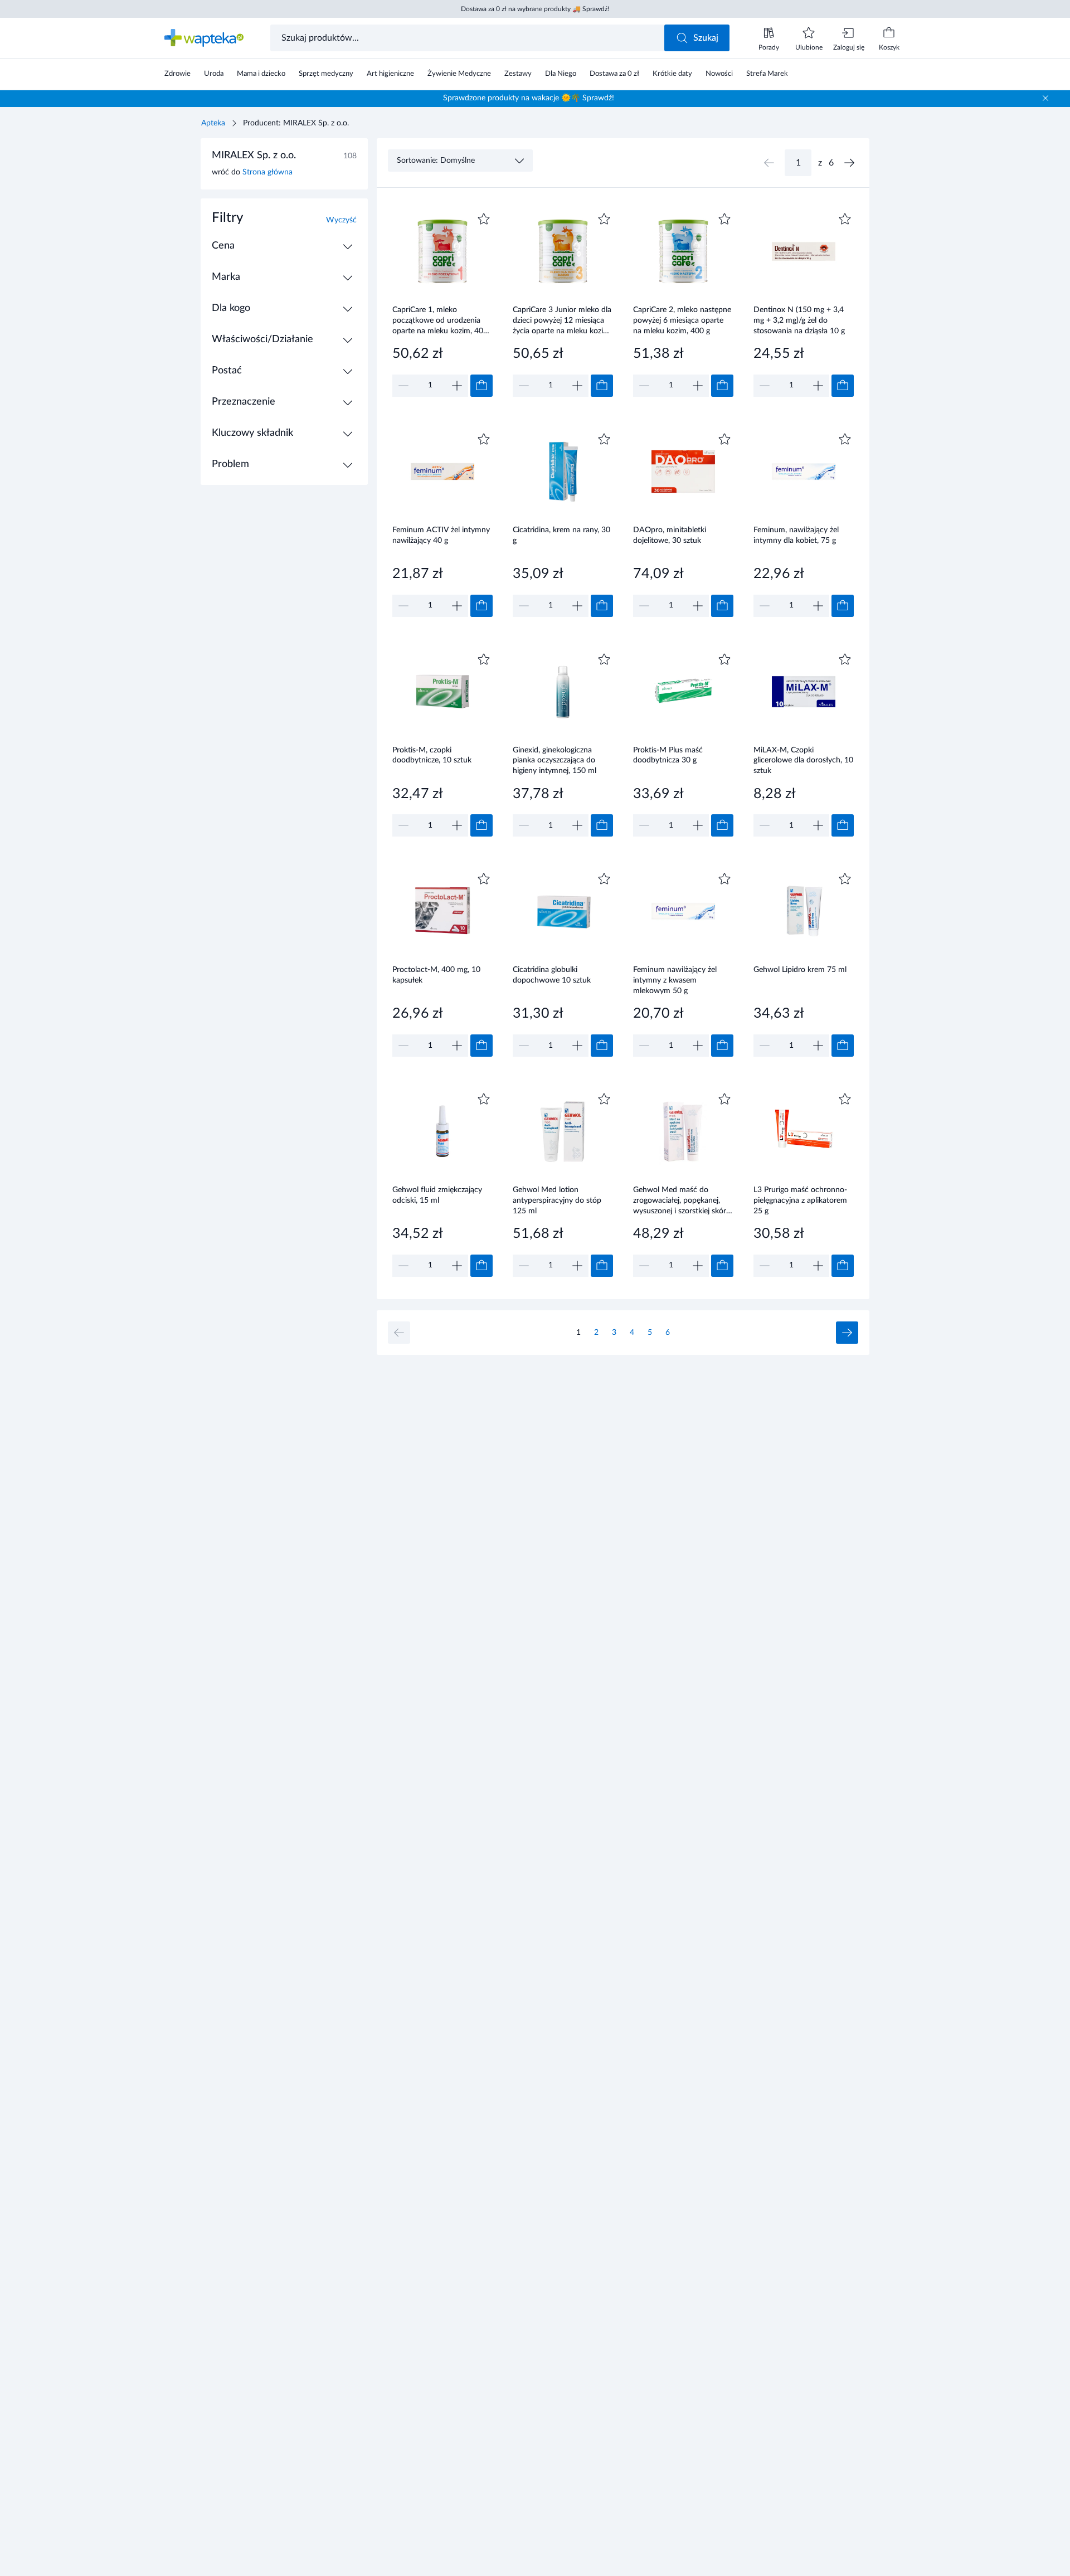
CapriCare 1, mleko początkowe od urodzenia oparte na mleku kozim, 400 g (440, 320)
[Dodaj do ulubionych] (484, 219)
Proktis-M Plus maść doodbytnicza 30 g (668, 755)
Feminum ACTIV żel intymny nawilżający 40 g (441, 535)
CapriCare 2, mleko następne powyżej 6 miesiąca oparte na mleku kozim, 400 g (682, 320)
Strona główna (267, 172)
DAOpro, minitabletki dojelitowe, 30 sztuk (670, 535)
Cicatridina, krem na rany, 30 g (561, 535)
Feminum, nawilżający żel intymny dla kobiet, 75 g (796, 535)
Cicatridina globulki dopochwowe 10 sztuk (552, 975)
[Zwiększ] (457, 386)
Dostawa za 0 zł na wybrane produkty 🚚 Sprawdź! (535, 9)
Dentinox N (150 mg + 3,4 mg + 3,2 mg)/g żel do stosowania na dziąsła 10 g (799, 320)
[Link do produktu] (442, 303)
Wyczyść (341, 220)
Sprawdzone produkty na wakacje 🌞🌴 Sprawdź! (529, 98)
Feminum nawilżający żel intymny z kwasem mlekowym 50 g (675, 980)
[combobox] (468, 38)
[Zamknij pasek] (1045, 98)
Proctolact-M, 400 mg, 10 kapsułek (436, 975)
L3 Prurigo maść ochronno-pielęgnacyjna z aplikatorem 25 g (800, 1200)
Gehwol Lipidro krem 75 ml (800, 970)
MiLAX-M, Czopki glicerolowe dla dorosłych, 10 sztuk (803, 760)
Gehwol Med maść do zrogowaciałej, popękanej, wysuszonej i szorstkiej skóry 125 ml (682, 1200)
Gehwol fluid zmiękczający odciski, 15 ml (437, 1195)
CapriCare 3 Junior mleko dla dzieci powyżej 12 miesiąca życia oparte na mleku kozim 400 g (562, 320)
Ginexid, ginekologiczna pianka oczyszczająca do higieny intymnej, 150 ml (555, 760)
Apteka (213, 123)
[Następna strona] (849, 163)
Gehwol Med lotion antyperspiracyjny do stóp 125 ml (557, 1200)
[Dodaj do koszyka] (481, 386)
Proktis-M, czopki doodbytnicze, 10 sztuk (432, 755)
